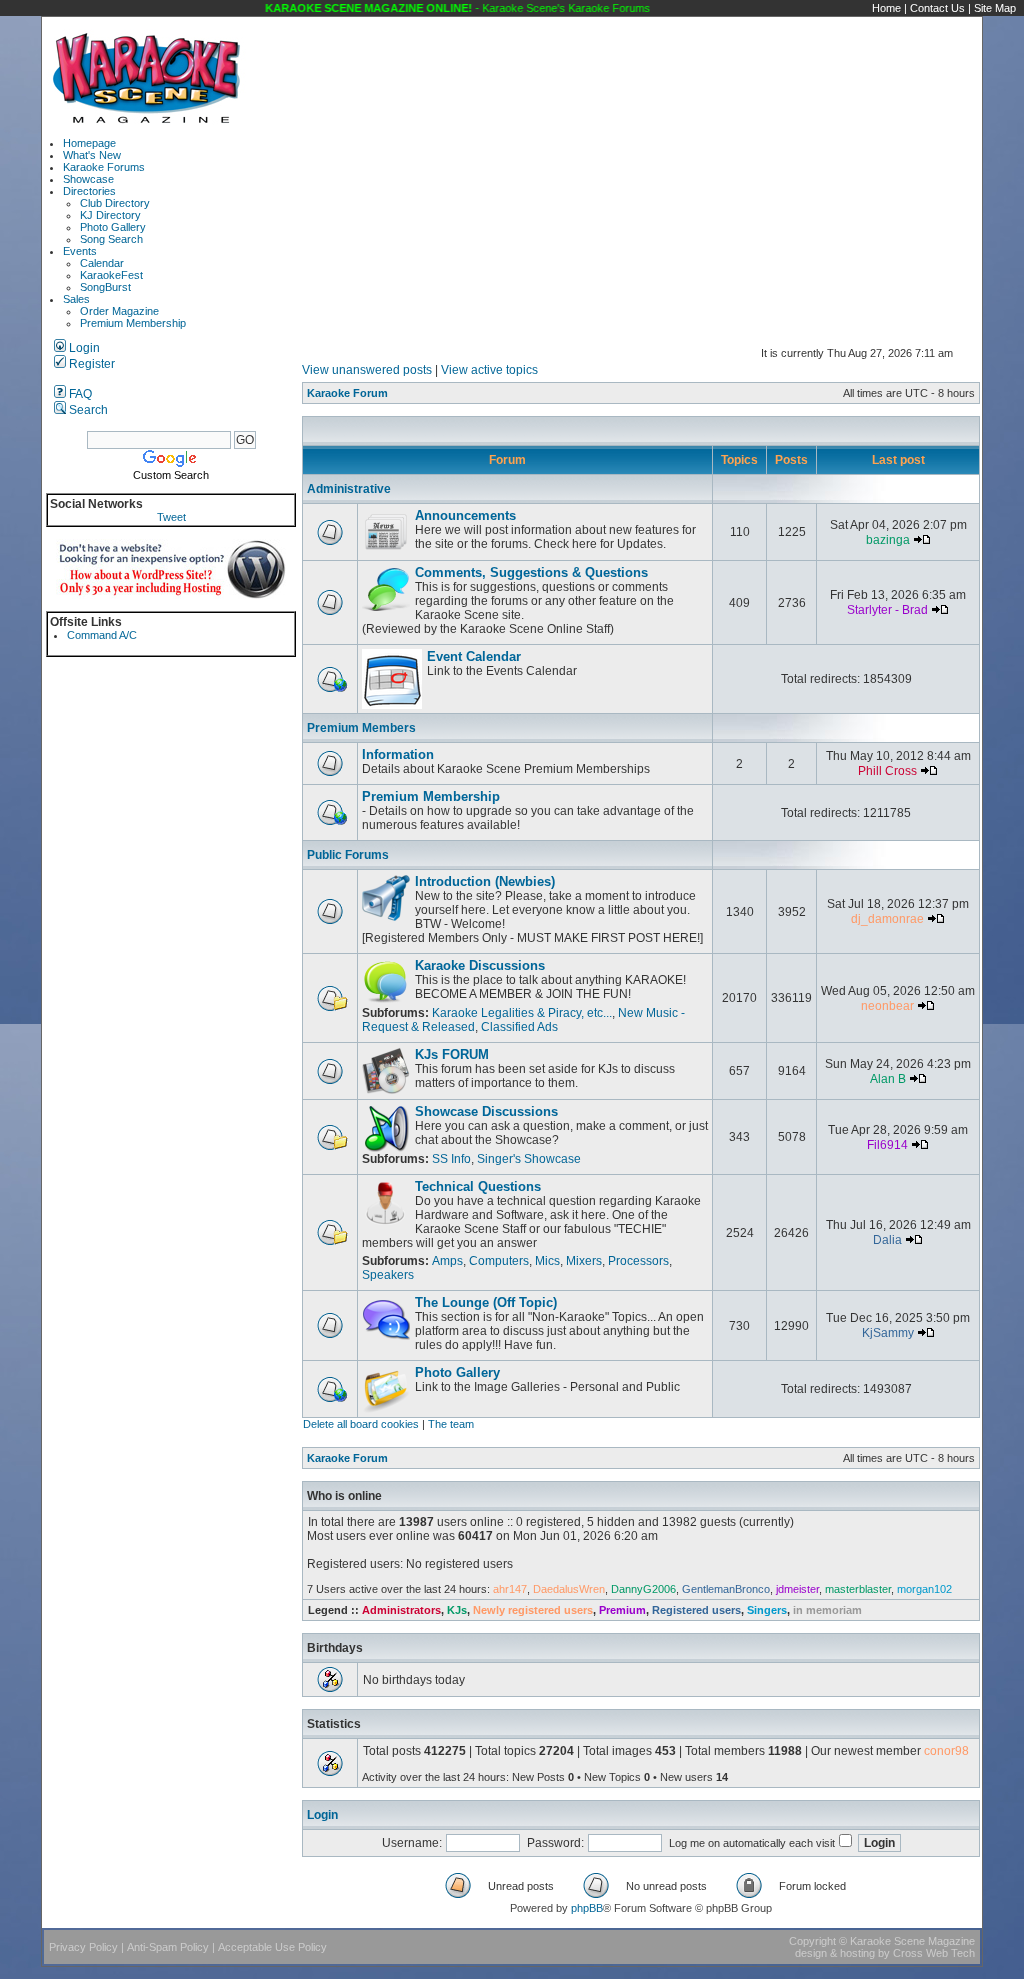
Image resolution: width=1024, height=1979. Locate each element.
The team (451, 1424)
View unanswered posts (367, 370)
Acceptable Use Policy (272, 1947)
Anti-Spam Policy (168, 1947)
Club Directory (115, 203)
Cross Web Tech (934, 1953)
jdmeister (797, 1589)
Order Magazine (119, 311)
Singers (767, 1610)
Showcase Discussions (486, 1111)
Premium (622, 1610)
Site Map (995, 8)
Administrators (401, 1610)
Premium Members (361, 728)
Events (80, 251)
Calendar (102, 263)
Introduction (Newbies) (485, 881)
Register (90, 364)
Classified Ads (519, 1027)
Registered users (696, 1610)
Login (83, 348)
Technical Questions (478, 1186)
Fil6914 (887, 1145)
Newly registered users (533, 1610)
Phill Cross (887, 771)
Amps (447, 1261)
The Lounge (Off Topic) (486, 1302)
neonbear (887, 1006)
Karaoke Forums (104, 167)
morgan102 (924, 1589)
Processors (638, 1261)
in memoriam (827, 1610)
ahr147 (510, 1589)
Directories (89, 191)
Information (398, 754)
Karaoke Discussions (480, 965)
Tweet (171, 517)
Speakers (388, 1275)
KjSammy (888, 1333)
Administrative (349, 489)
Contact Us (937, 8)
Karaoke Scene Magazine (912, 1941)
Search (87, 410)
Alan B (888, 1079)
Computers (499, 1261)
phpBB (587, 1908)
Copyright (812, 1941)
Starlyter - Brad (887, 610)
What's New (92, 155)
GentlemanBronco (726, 1589)
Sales (76, 299)
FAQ (79, 394)
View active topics (489, 370)
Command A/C (102, 635)
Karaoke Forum (347, 393)
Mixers (584, 1261)
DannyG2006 (643, 1589)
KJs (457, 1610)
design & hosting (835, 1953)
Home (886, 8)
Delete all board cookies (361, 1424)
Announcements (465, 515)
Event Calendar (474, 656)
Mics (547, 1261)
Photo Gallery (113, 227)
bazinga (888, 540)
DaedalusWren (569, 1589)
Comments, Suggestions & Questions (531, 572)
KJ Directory (110, 215)
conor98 (946, 1751)
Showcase (88, 179)
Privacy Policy (83, 1947)
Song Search (111, 239)
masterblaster (858, 1589)
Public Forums (348, 855)
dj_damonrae (887, 919)
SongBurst (105, 287)
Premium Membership (133, 323)
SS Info (451, 1159)
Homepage (89, 143)
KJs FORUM (452, 1054)
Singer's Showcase (529, 1159)
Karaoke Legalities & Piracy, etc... (522, 1013)
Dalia (887, 1240)
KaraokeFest (111, 275)
